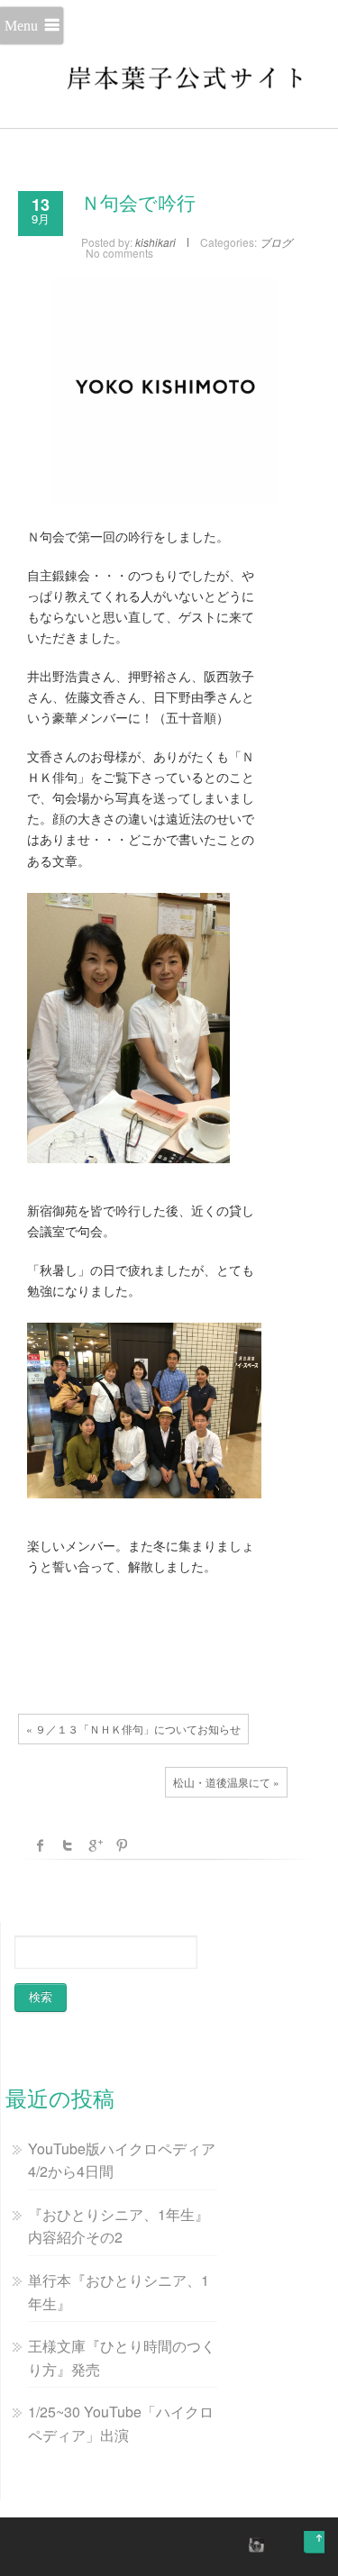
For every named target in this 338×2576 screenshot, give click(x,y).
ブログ (276, 242)
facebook (41, 1845)
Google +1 (95, 1845)
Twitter (68, 1845)
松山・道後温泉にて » (226, 1782)
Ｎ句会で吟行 (138, 204)
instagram (254, 2544)
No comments (119, 253)
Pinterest (122, 1845)
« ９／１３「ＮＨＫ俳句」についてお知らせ (133, 1729)
